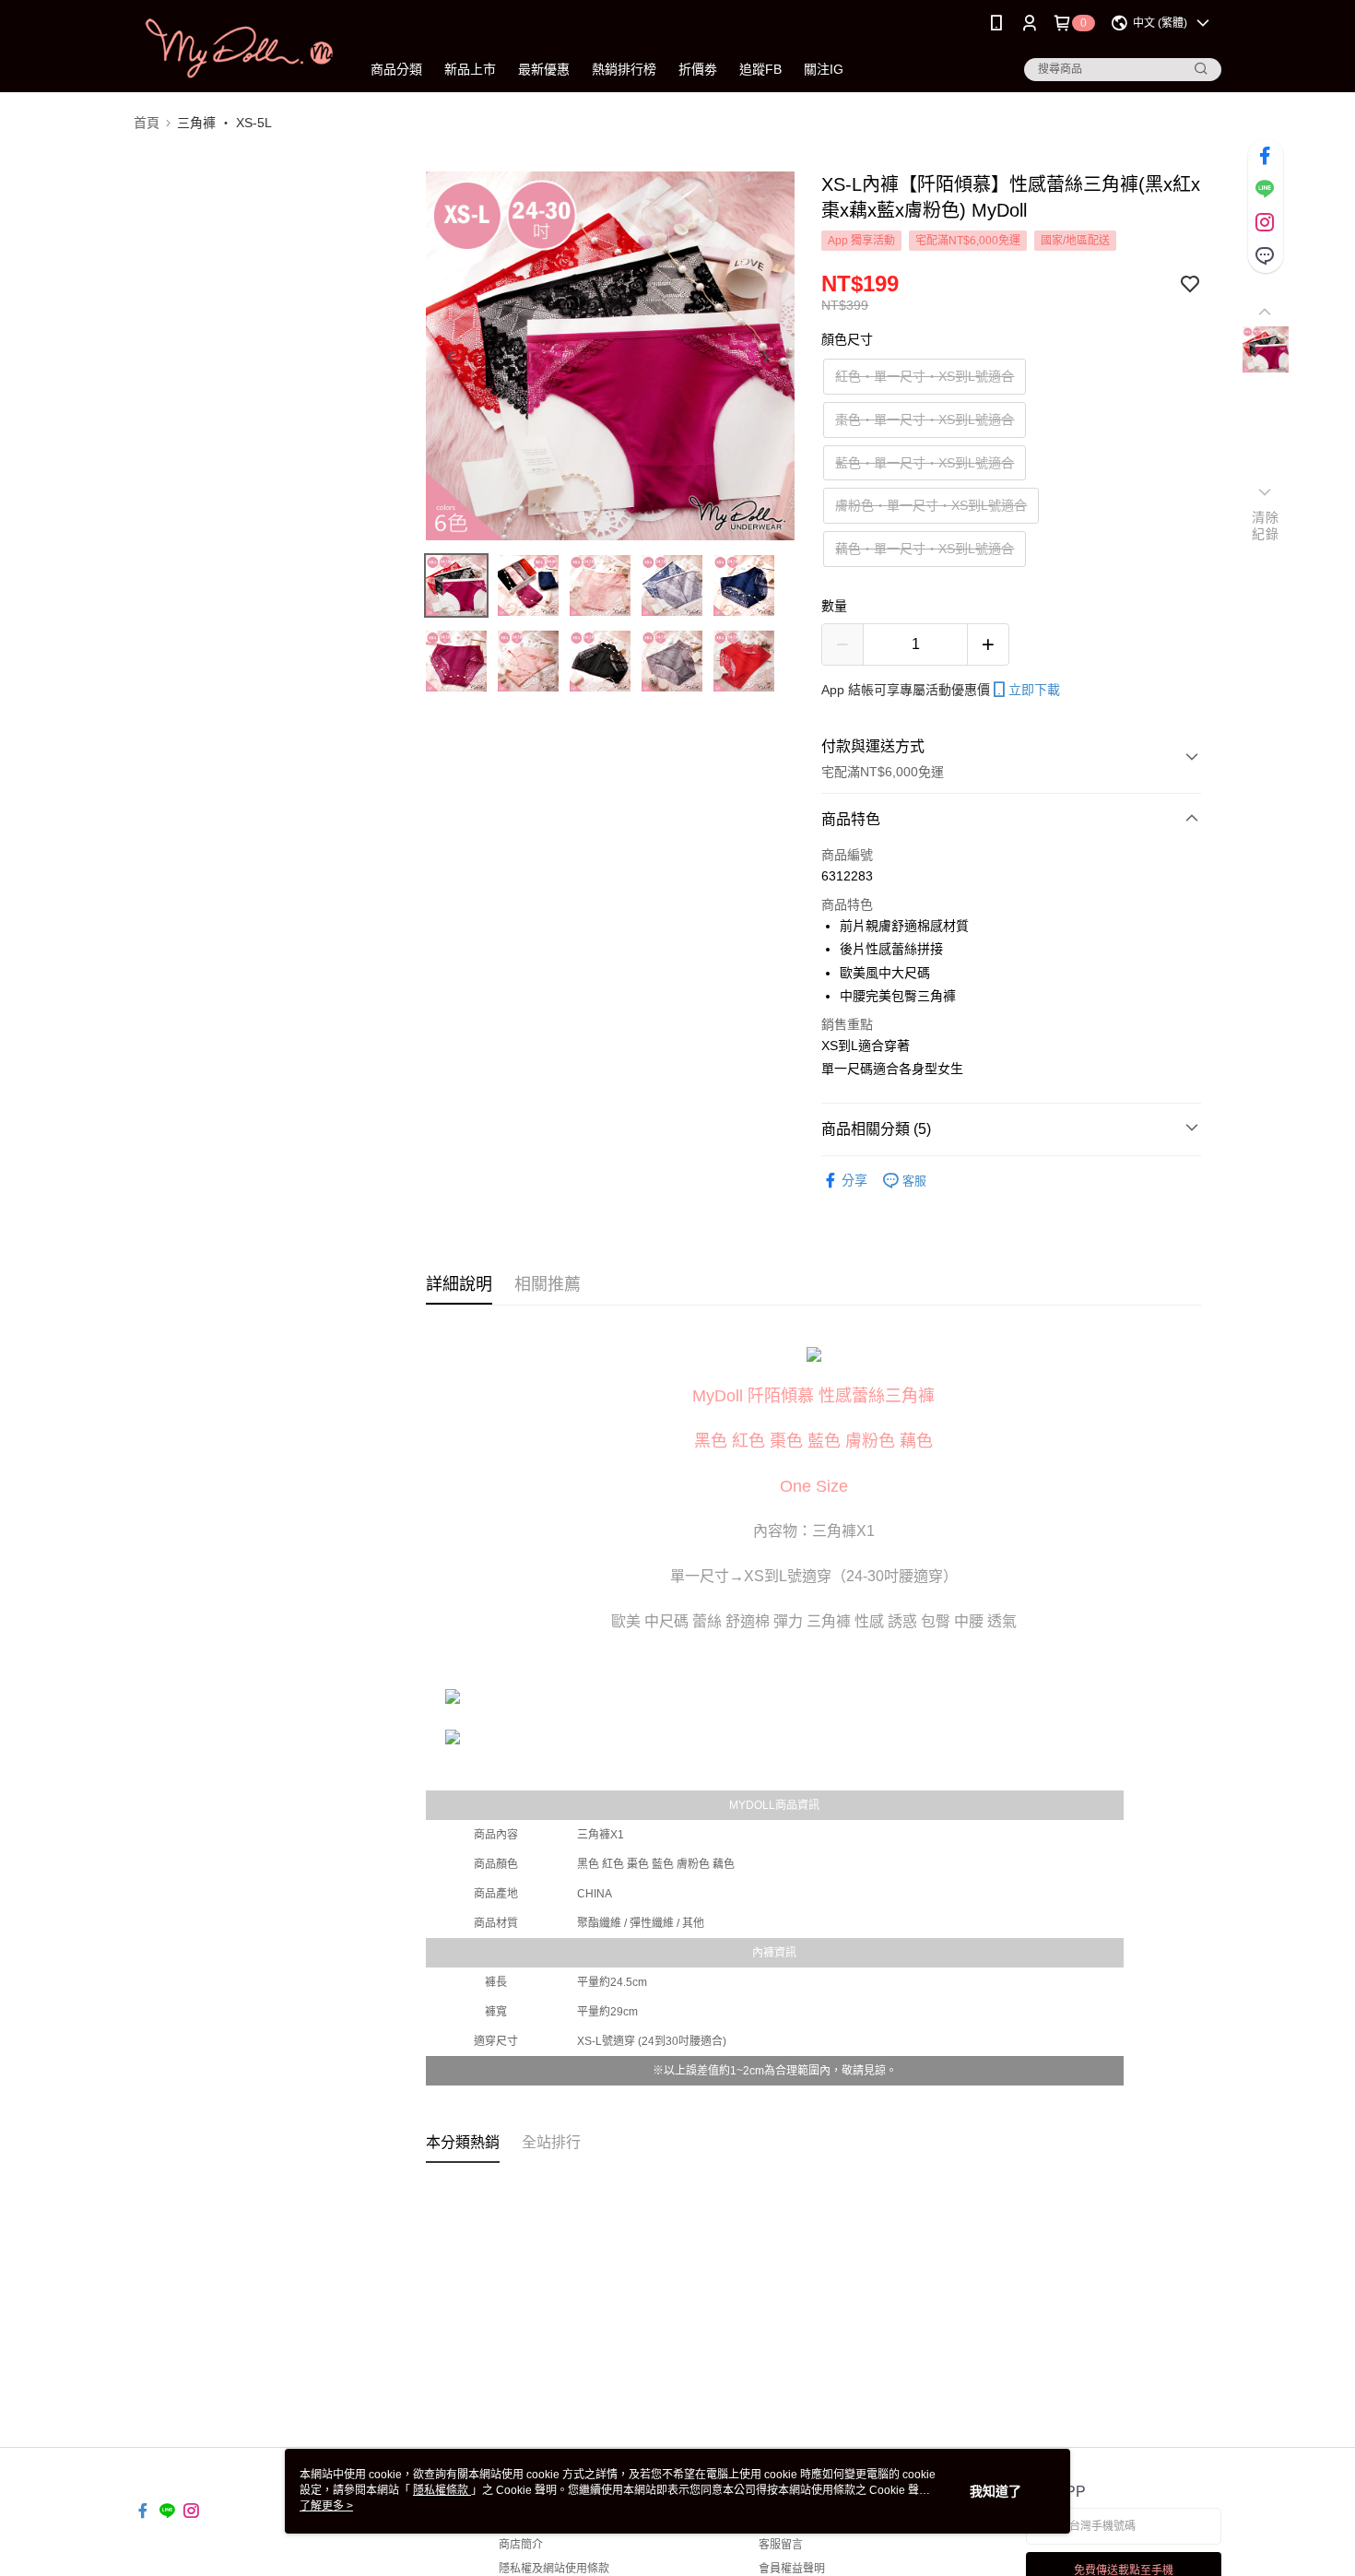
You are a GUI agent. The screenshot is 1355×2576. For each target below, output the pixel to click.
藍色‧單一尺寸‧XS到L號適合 (925, 463)
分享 (854, 1180)
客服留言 (781, 2545)
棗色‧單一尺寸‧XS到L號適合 (925, 419)
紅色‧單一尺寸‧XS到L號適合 (925, 376)
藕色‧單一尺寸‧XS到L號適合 (925, 549)
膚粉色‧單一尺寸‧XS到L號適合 (931, 505)
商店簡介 (521, 2545)
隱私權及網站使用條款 (554, 2569)
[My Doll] (236, 48)
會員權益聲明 (792, 2569)
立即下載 (1034, 690)
